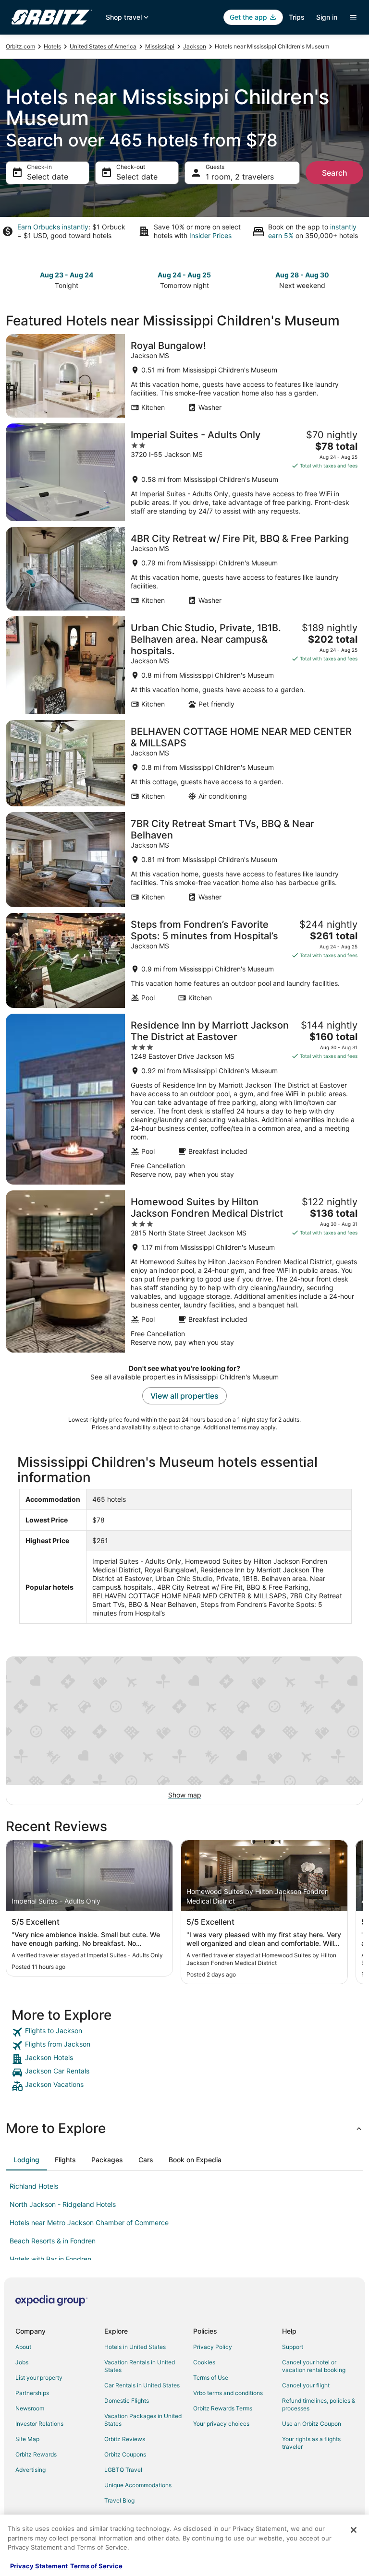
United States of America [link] (103, 46)
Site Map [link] (27, 2439)
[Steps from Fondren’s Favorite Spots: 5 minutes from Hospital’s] (184, 960)
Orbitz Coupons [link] (125, 2454)
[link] (184, 2032)
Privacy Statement (39, 2566)
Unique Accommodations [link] (138, 2485)
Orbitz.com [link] (20, 46)
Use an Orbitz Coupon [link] (312, 2424)
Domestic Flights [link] (127, 2401)
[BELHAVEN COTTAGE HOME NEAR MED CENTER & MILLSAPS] (184, 763)
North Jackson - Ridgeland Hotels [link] (63, 2204)
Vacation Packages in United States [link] (143, 2420)
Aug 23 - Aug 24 (67, 275)
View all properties (184, 1396)
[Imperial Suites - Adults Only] (184, 472)
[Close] (354, 2530)
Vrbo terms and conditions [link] (228, 2393)
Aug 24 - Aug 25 (184, 275)
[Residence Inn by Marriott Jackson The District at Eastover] (184, 1099)
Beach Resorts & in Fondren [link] (53, 2241)
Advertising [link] (31, 2470)
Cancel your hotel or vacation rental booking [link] (314, 2366)
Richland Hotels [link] (34, 2186)
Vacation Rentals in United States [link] (140, 2366)
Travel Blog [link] (119, 2500)
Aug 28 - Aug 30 (302, 275)
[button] (184, 2128)
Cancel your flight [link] (306, 2385)
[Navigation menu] (353, 17)
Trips (297, 17)
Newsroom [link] (30, 2408)
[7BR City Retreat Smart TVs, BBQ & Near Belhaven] (184, 860)
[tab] (26, 2160)
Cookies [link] (204, 2362)
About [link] (23, 2347)
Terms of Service (96, 2566)
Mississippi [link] (160, 46)
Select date (48, 177)
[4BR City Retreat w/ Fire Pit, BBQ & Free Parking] (184, 569)
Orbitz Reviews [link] (125, 2439)
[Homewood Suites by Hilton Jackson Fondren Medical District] (184, 1271)
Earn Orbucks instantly (53, 227)
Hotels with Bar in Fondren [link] (50, 2259)
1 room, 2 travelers (240, 177)
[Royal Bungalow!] (184, 376)
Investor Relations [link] (39, 2424)
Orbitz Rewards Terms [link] (223, 2408)
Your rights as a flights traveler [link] (311, 2443)
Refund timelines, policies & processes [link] (319, 2404)
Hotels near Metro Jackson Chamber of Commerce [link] (89, 2223)
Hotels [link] (52, 46)
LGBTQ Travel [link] (123, 2470)
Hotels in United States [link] (135, 2347)
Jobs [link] (22, 2362)
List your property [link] (39, 2378)
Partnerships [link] (32, 2393)
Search (335, 173)
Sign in (327, 17)
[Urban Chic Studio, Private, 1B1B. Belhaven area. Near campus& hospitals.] (184, 665)
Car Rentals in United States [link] (142, 2385)
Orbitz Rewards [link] (36, 2454)
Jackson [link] (195, 46)
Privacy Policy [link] (213, 2347)
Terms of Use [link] (211, 2378)
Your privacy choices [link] (221, 2424)
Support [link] (293, 2347)
